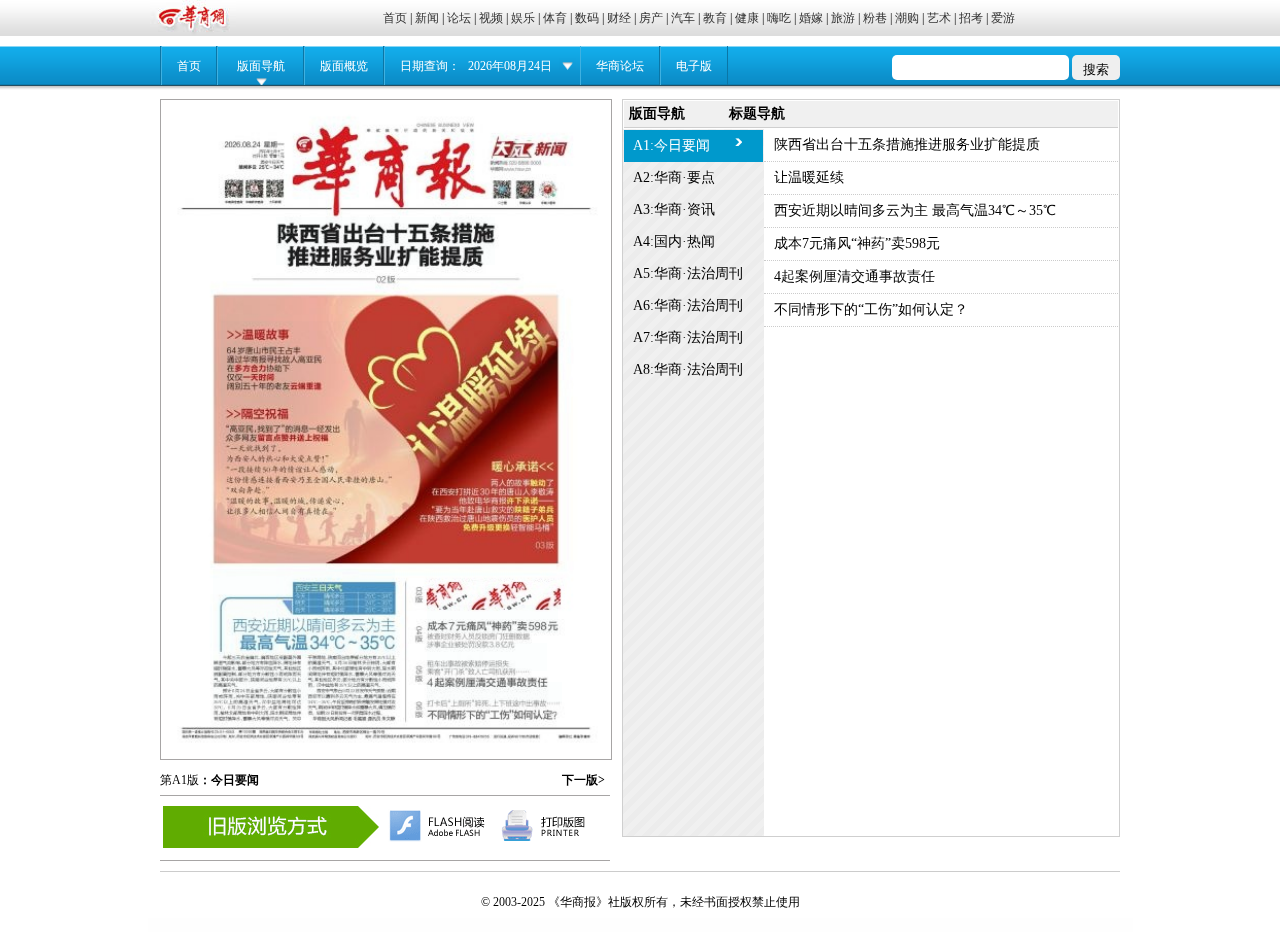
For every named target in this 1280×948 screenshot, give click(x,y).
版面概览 (344, 66)
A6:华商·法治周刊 (688, 305)
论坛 (459, 18)
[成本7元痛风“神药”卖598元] (492, 619)
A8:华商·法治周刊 (688, 369)
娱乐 (523, 18)
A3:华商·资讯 (674, 209)
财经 (619, 18)
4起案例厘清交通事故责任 (854, 276)
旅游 (843, 18)
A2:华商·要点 (674, 177)
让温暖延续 (809, 177)
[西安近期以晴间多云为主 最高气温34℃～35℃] (304, 636)
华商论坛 (620, 66)
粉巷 (875, 18)
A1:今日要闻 (671, 145)
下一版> (583, 780)
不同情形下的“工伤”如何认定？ (871, 309)
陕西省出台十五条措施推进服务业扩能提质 (907, 144)
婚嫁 (811, 18)
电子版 (694, 66)
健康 (747, 18)
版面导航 (261, 66)
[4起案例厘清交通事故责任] (487, 657)
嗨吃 (779, 18)
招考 (971, 18)
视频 (491, 18)
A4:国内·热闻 (674, 241)
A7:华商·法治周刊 (688, 337)
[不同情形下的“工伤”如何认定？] (494, 692)
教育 (715, 18)
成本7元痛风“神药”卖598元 (857, 243)
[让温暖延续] (389, 420)
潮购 (907, 18)
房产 (651, 18)
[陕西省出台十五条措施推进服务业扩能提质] (385, 241)
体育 (555, 18)
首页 (395, 18)
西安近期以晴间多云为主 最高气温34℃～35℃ (915, 210)
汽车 (683, 18)
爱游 (1003, 18)
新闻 (427, 18)
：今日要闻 (229, 780)
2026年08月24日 (510, 66)
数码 (587, 18)
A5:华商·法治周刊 (688, 273)
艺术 (939, 18)
